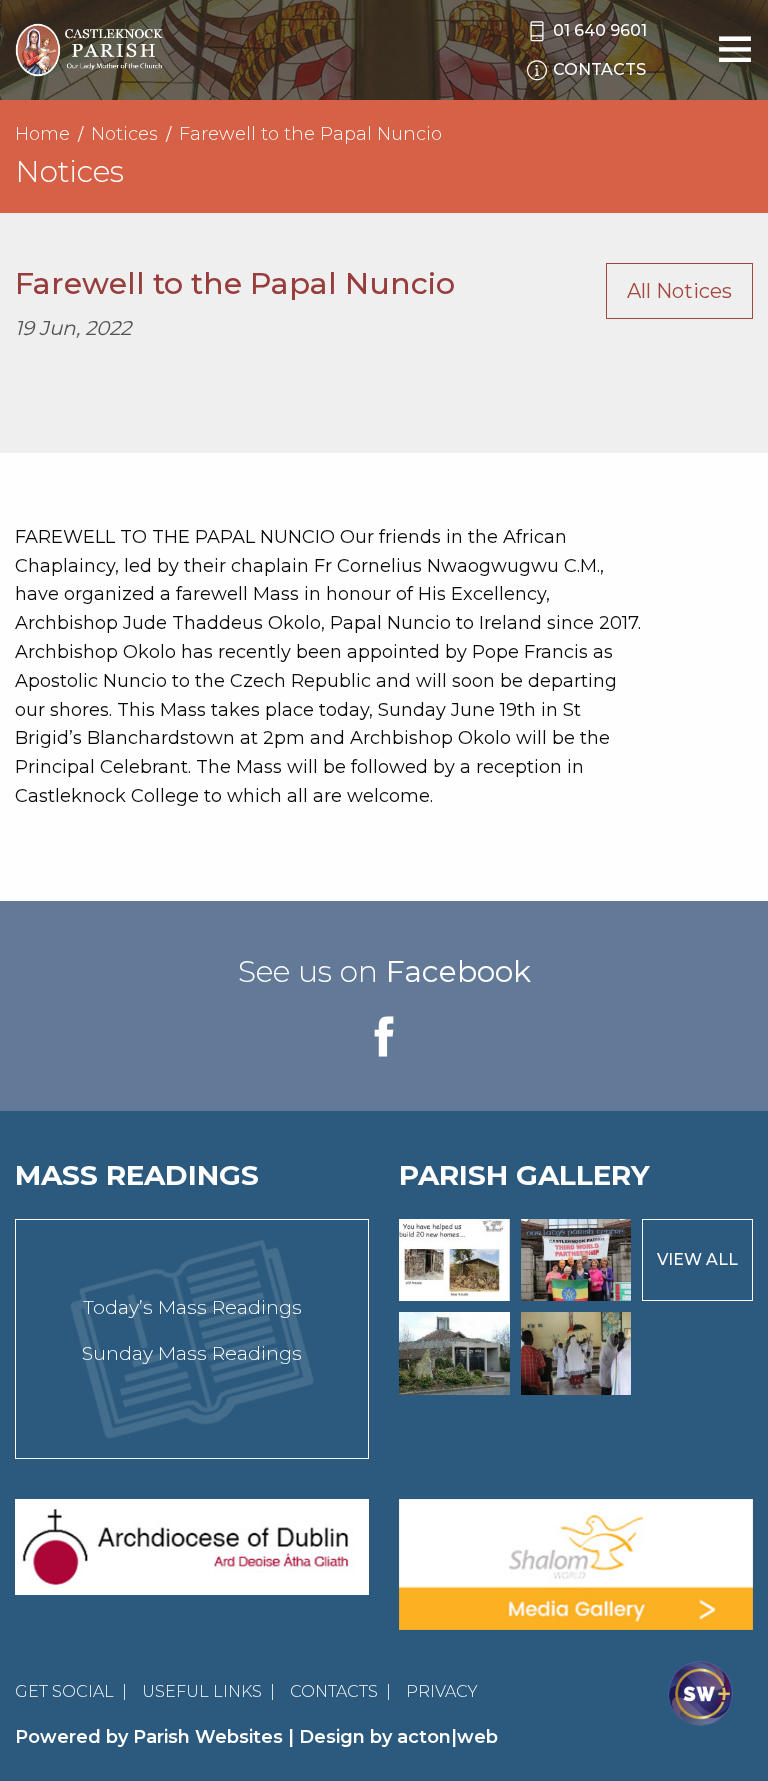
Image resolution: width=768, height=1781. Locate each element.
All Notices (679, 291)
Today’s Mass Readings (192, 1307)
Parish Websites (208, 1737)
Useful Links (202, 1691)
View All (697, 1259)
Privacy (442, 1691)
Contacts (334, 1691)
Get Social (64, 1691)
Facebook (458, 971)
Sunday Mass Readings (192, 1353)
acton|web (447, 1737)
